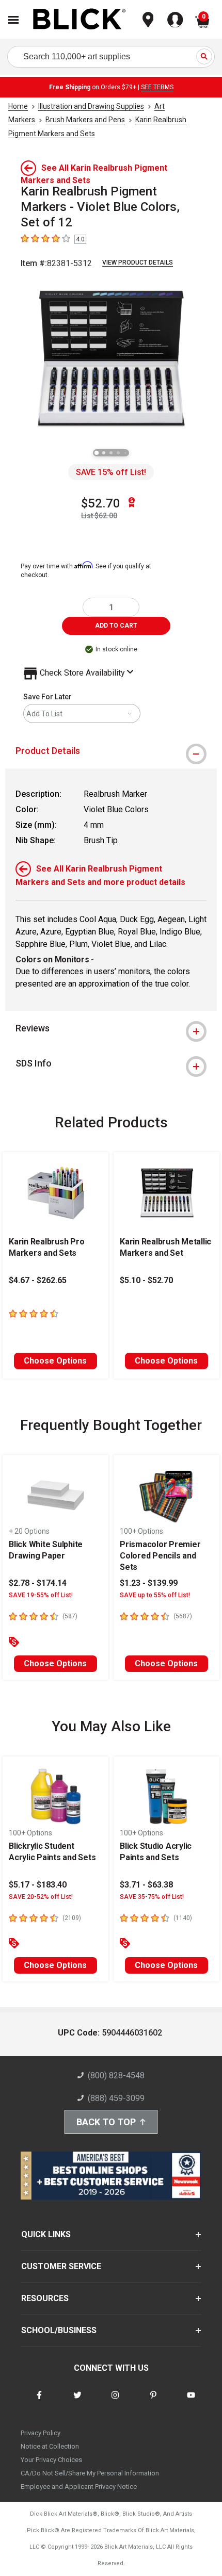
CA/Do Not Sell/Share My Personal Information (90, 2473)
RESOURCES (45, 2298)
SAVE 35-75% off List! (152, 1897)
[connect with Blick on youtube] (191, 2401)
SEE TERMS (157, 87)
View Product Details (138, 262)
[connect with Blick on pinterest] (153, 2401)
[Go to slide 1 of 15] (97, 453)
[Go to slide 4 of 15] (118, 453)
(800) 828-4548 (116, 2075)
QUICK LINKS (46, 2234)
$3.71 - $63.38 (146, 1885)
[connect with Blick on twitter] (77, 2401)
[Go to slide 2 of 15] (104, 453)
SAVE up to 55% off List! (155, 1595)
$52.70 (101, 503)
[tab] (111, 751)
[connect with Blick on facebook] (39, 2401)
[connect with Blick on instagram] (115, 2401)
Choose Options (55, 1361)
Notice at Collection (50, 2446)
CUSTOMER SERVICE (61, 2266)
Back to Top (106, 2122)
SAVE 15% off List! (111, 472)
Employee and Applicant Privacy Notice (79, 2487)
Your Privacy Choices (51, 2460)
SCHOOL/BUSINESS (59, 2330)
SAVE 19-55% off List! (41, 1595)
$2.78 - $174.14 (38, 1583)
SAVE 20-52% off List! (41, 1897)
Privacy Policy (41, 2433)
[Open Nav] (13, 20)
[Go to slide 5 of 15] (125, 453)
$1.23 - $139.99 (149, 1583)
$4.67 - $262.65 (38, 1280)
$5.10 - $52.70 (146, 1280)
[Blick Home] (80, 20)
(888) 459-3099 (116, 2098)
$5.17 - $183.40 (38, 1885)
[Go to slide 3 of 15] (111, 453)
